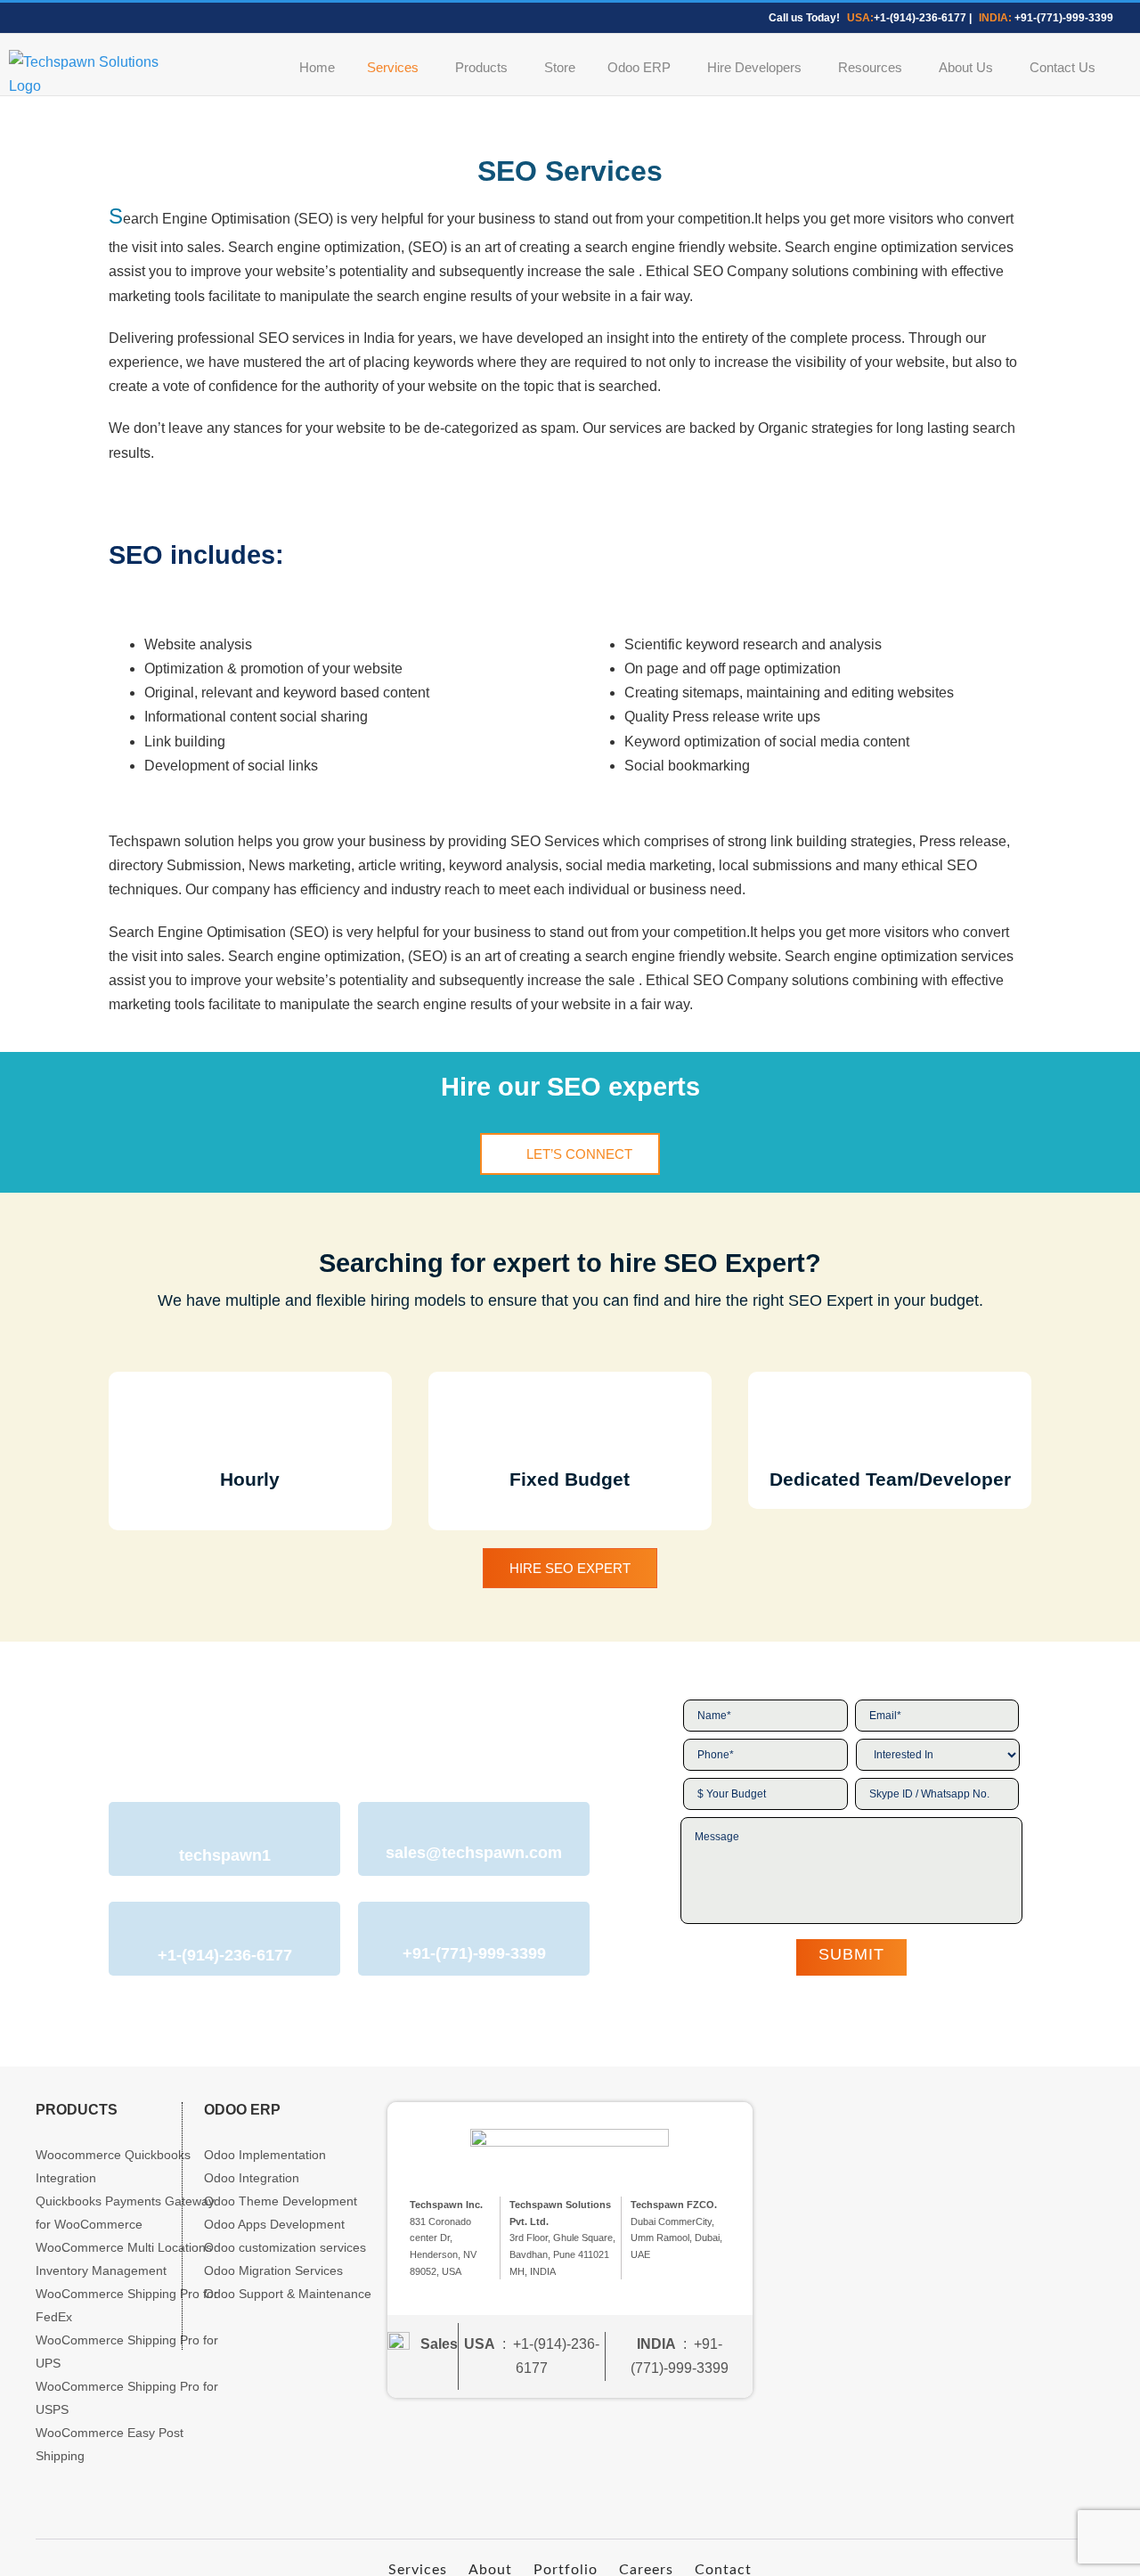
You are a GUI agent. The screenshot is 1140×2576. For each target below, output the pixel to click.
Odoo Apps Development (274, 2224)
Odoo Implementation (265, 2155)
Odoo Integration (252, 2178)
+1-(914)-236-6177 (920, 18)
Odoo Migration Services (273, 2270)
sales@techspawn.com (474, 1853)
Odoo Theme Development (281, 2201)
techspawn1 (225, 1855)
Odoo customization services (285, 2247)
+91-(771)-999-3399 (1064, 18)
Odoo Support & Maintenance (288, 2294)
